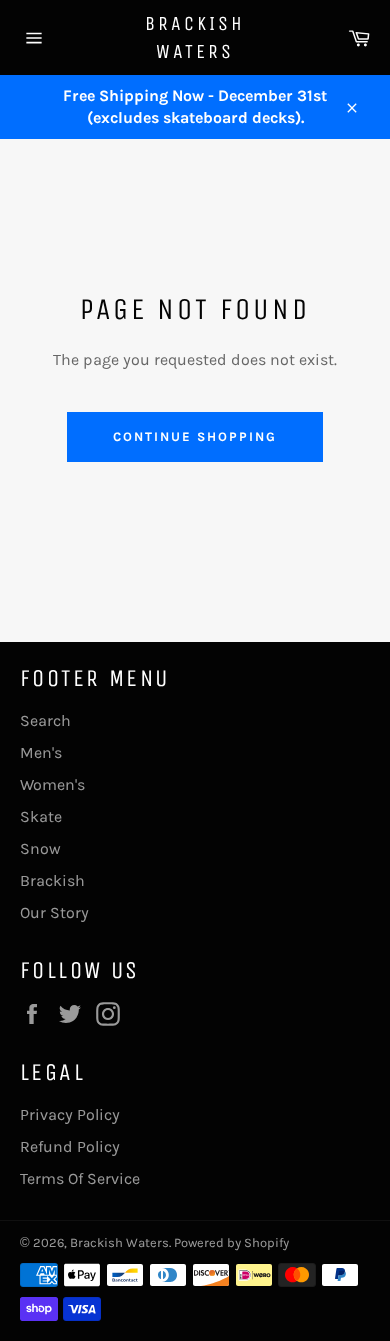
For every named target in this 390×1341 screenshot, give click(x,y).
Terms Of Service (80, 1178)
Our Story (54, 912)
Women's (52, 784)
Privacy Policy (70, 1114)
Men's (41, 752)
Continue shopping (194, 436)
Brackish (52, 880)
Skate (41, 816)
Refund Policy (70, 1146)
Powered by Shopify (231, 1242)
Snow (40, 848)
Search (45, 720)
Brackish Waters (195, 37)
